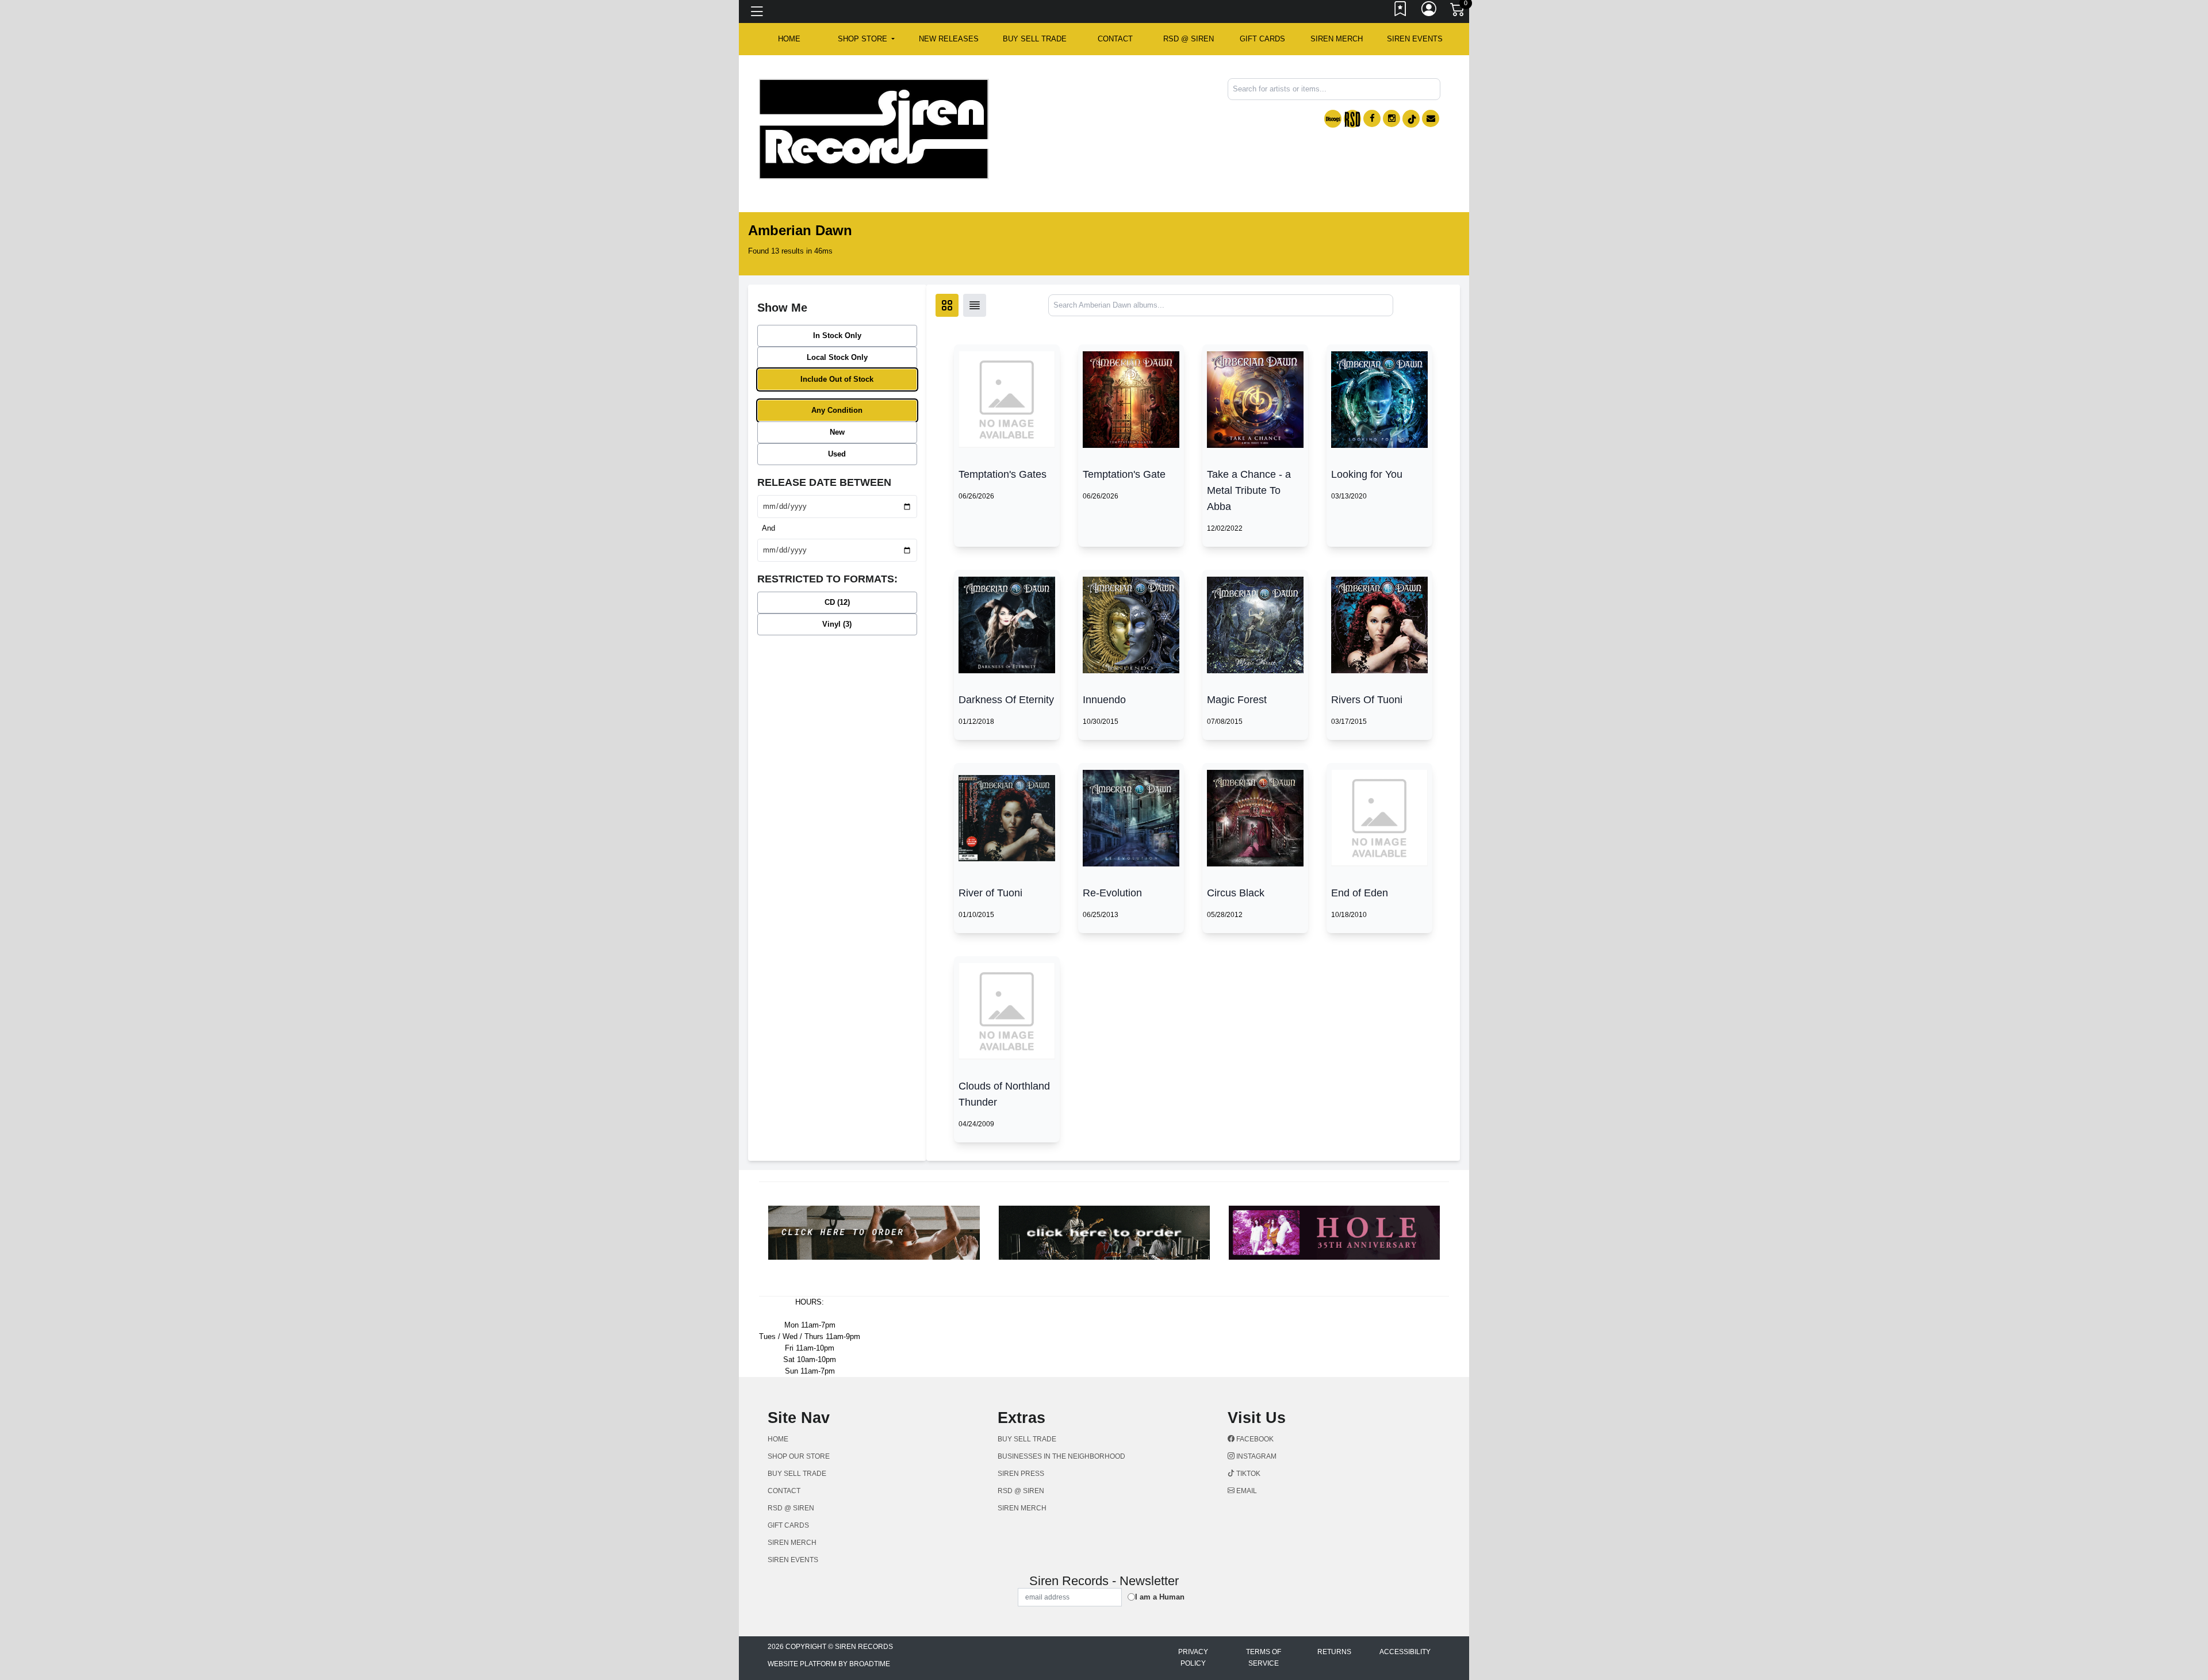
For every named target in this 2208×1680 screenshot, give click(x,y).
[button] (866, 39)
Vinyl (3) (837, 624)
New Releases (949, 39)
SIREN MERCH (1337, 39)
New (837, 432)
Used (837, 454)
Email (1246, 1491)
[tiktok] (1411, 119)
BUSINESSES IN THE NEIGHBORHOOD (1061, 1456)
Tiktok (1247, 1474)
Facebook (1254, 1439)
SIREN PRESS (1021, 1474)
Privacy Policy (1193, 1658)
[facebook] (1372, 118)
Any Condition (837, 410)
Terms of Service (1264, 1658)
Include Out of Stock (837, 379)
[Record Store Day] (1352, 119)
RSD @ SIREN (1189, 39)
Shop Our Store (799, 1456)
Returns (1334, 1652)
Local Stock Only (837, 357)
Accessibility (1405, 1652)
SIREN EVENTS (1415, 39)
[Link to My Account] (1429, 11)
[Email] (1431, 118)
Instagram (1256, 1456)
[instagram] (1391, 118)
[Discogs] (1333, 119)
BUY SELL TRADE (1035, 39)
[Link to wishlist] (1401, 11)
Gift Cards (1262, 39)
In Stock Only (837, 335)
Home (778, 1439)
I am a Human (1160, 1597)
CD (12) (837, 602)
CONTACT (1115, 39)
